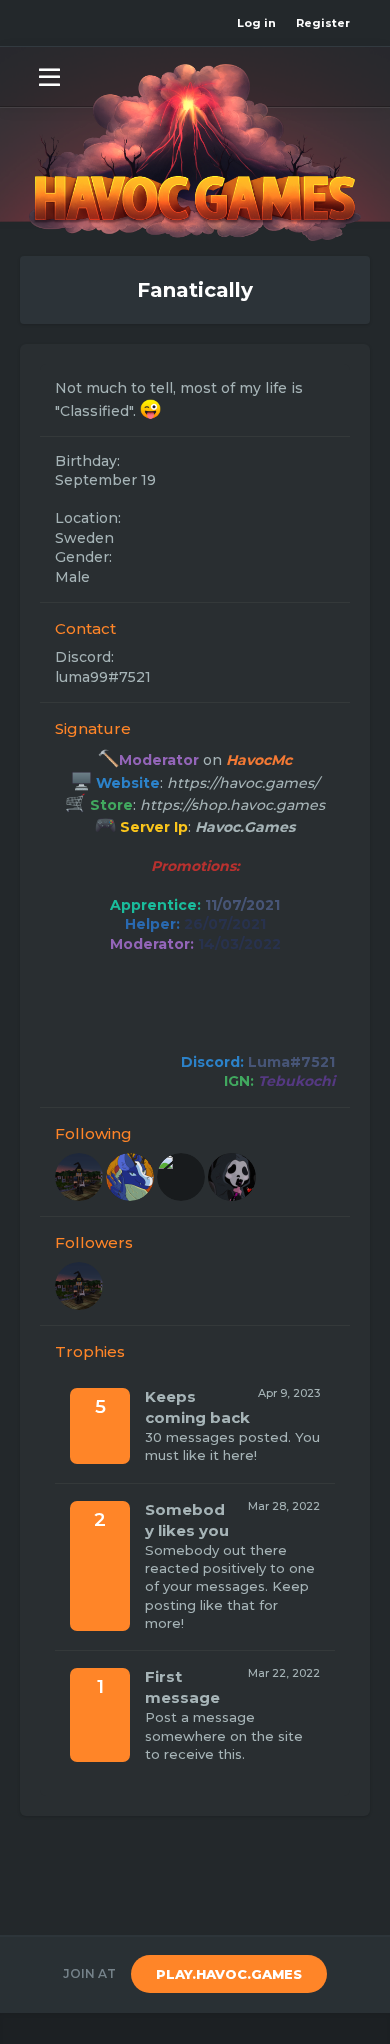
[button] (49, 76)
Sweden (84, 538)
